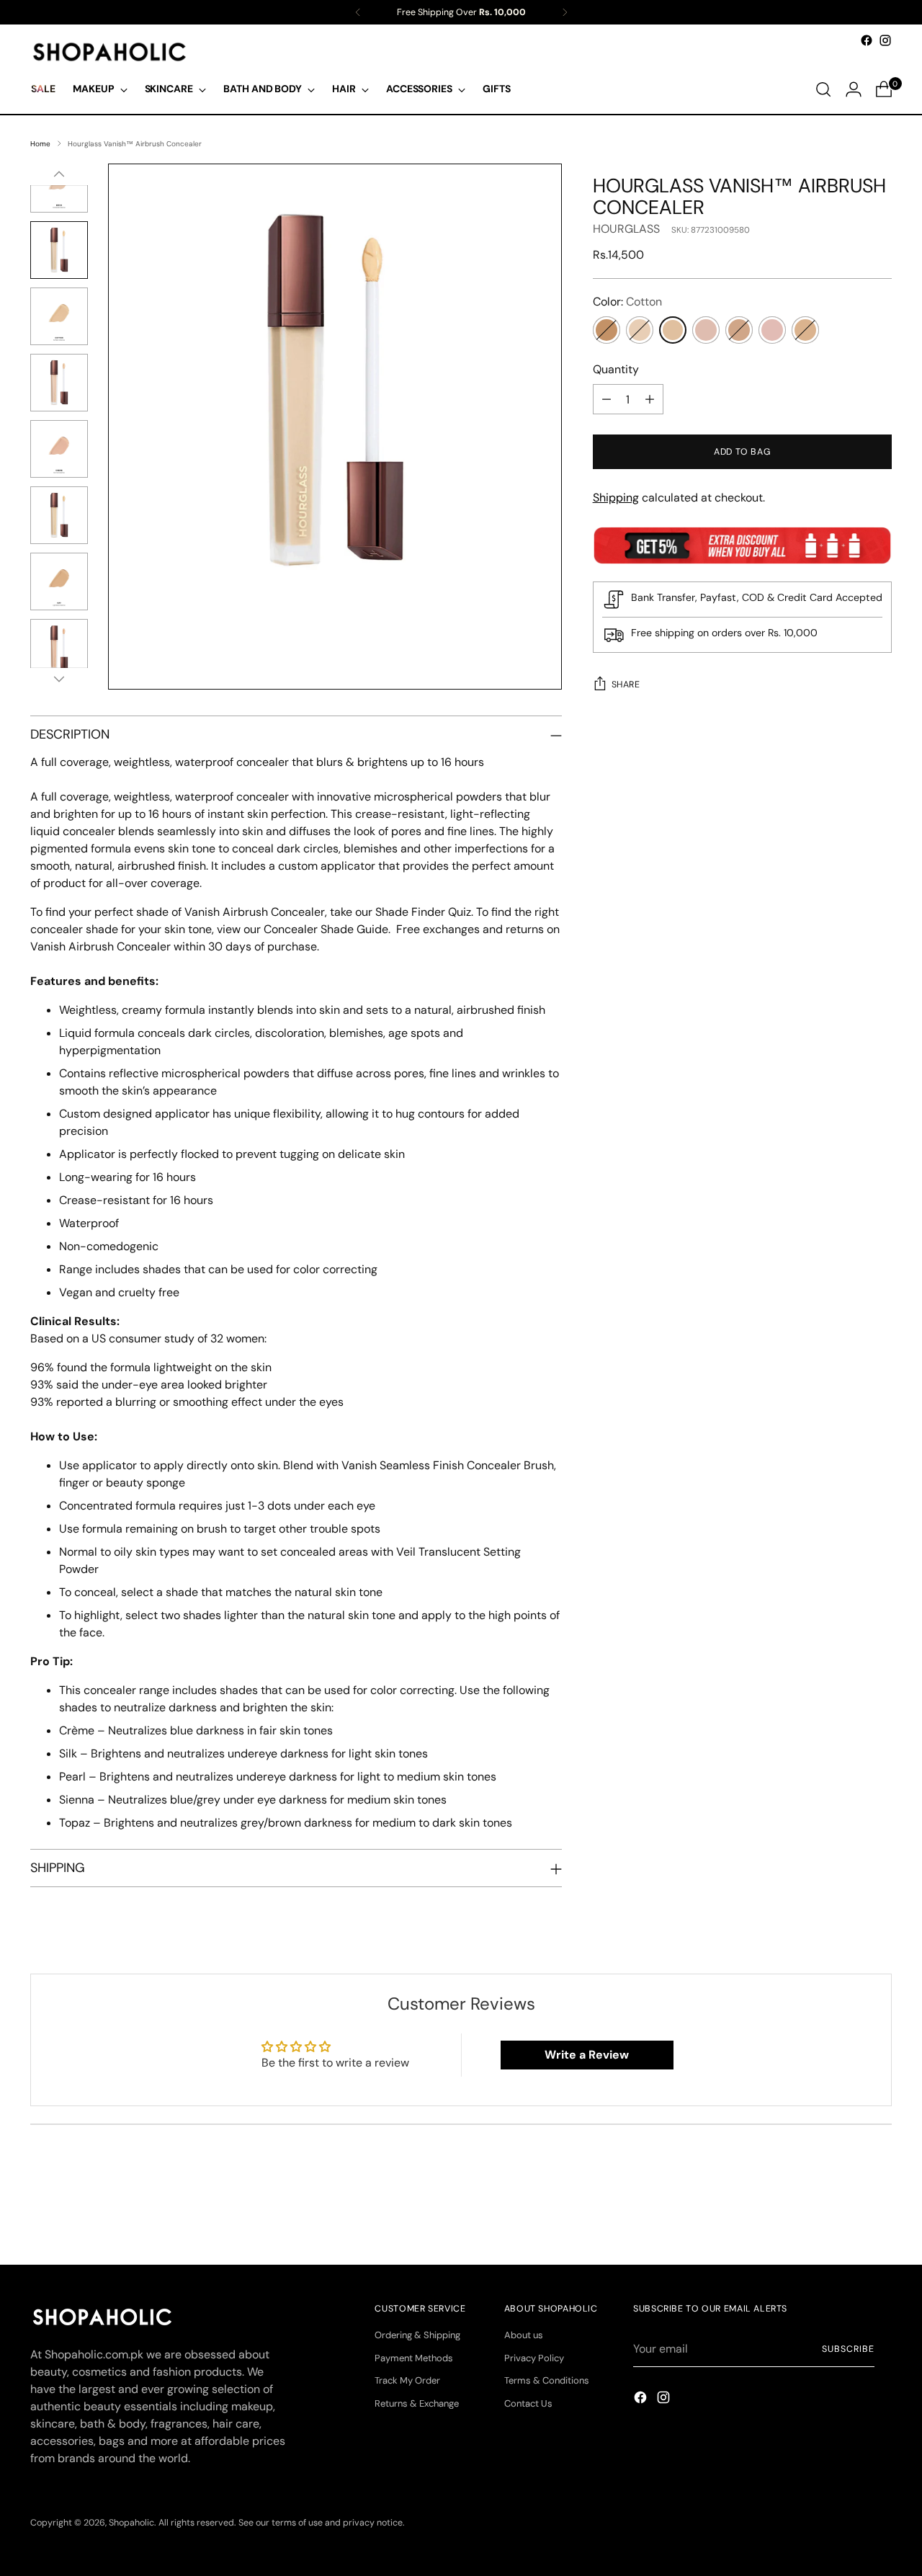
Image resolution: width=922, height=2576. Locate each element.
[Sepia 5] (805, 330)
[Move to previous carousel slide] (846, 2216)
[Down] (59, 679)
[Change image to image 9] (59, 515)
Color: (627, 302)
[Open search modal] (823, 89)
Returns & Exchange (417, 2403)
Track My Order (407, 2380)
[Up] (59, 174)
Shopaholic (131, 2523)
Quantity (616, 369)
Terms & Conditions (547, 2380)
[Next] (565, 12)
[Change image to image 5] (59, 250)
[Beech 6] (607, 330)
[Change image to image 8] (59, 449)
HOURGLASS (626, 229)
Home (40, 144)
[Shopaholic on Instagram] (885, 40)
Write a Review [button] (587, 2055)
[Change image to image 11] (59, 648)
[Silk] (772, 330)
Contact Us (528, 2403)
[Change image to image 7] (59, 383)
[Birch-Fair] (640, 330)
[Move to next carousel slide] (880, 2215)
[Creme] (706, 330)
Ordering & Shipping (417, 2335)
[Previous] (358, 12)
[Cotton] (673, 330)
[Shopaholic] (109, 52)
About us (524, 2335)
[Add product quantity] (650, 399)
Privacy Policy (534, 2358)
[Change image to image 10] (59, 581)
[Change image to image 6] (59, 316)
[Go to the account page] (854, 89)
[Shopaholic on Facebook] (867, 40)
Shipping (616, 498)
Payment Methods (414, 2358)
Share (626, 685)
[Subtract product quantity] (607, 399)
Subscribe (848, 2349)
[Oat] (739, 330)
